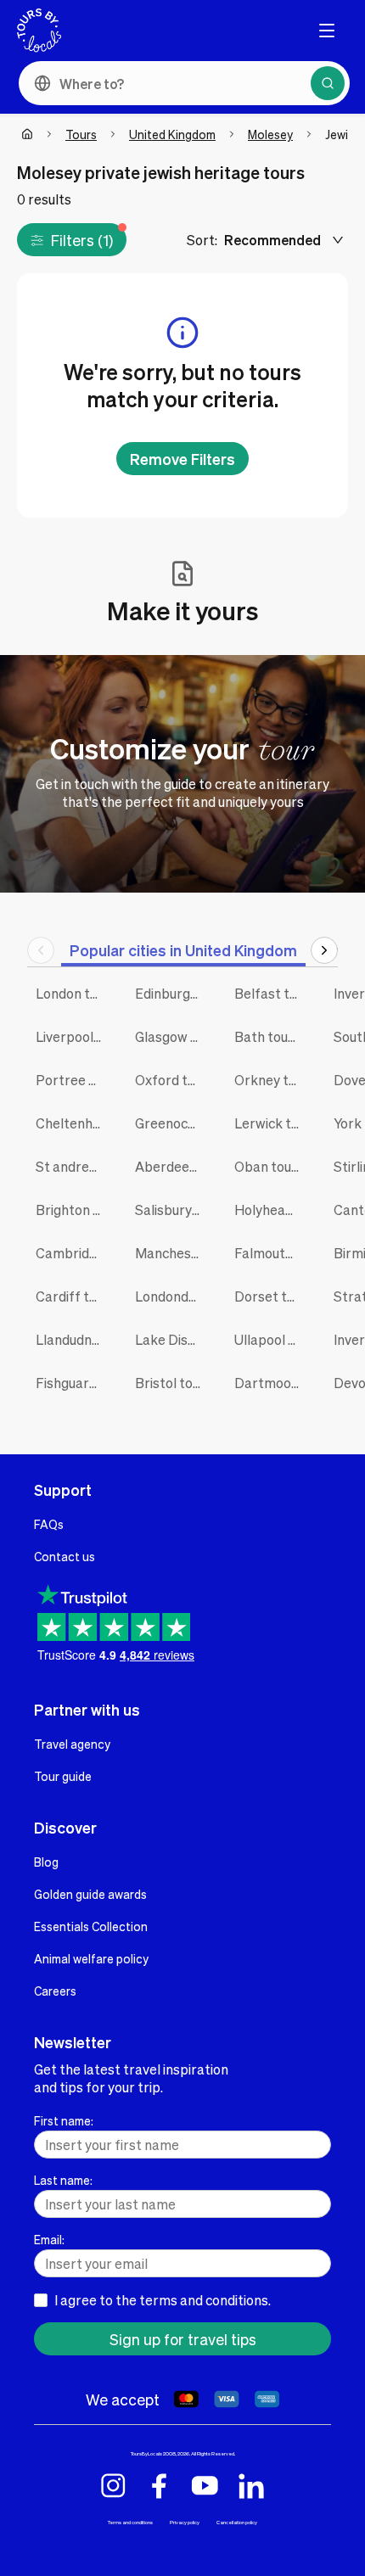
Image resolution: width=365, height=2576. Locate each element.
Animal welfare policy (91, 1958)
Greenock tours (172, 1123)
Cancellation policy (237, 2522)
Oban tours (269, 1166)
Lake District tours (172, 1339)
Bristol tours (172, 1383)
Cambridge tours (73, 1253)
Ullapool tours (271, 1339)
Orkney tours (271, 1080)
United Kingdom (172, 134)
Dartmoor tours (271, 1383)
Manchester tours (172, 1253)
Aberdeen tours (172, 1166)
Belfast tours (271, 993)
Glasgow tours (172, 1036)
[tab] (183, 950)
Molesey (270, 134)
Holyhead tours (271, 1210)
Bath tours (267, 1036)
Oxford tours (172, 1080)
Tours (81, 134)
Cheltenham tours (73, 1123)
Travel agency (72, 1744)
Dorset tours (271, 1296)
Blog (46, 1862)
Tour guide (63, 1776)
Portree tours (73, 1080)
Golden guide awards (90, 1894)
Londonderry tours (172, 1296)
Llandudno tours (73, 1339)
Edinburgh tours (172, 993)
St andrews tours (73, 1166)
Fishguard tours (73, 1383)
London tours (73, 993)
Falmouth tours (271, 1253)
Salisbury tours (172, 1210)
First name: (64, 2120)
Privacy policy (185, 2522)
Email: (49, 2239)
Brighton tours (73, 1210)
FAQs (49, 1524)
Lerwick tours (271, 1123)
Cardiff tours (73, 1296)
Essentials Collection (91, 1926)
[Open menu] (327, 31)
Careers (55, 1991)
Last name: (63, 2180)
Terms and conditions (130, 2522)
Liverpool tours (73, 1036)
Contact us (65, 1556)
